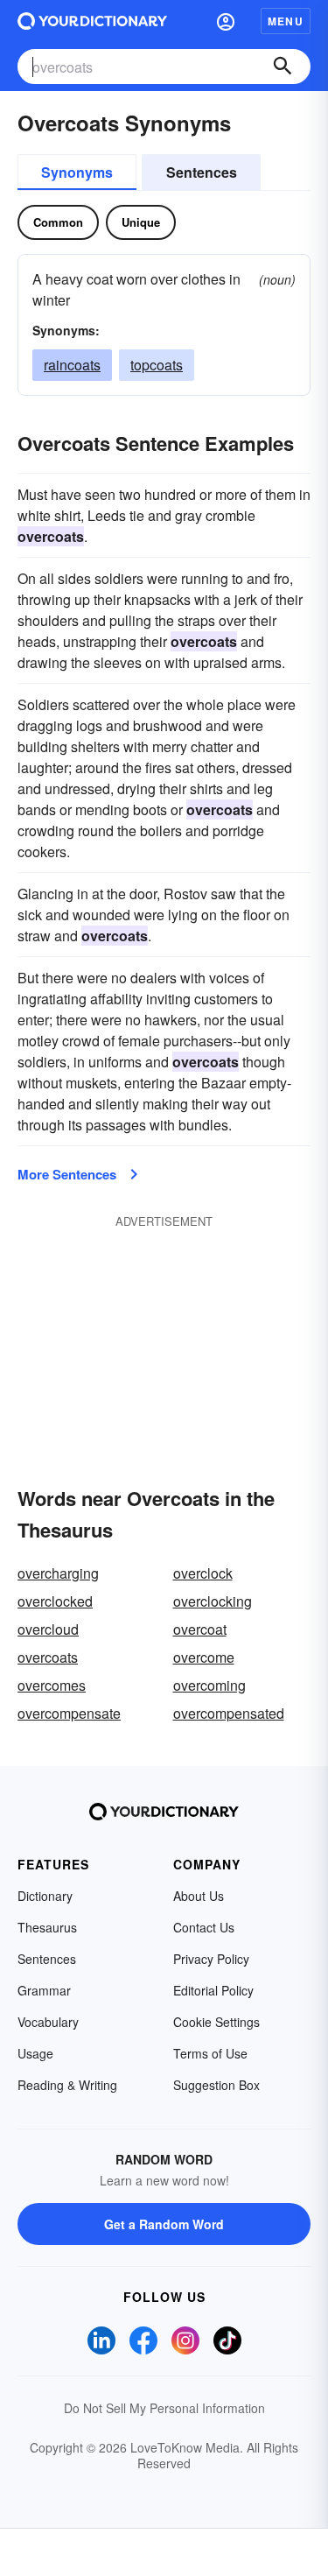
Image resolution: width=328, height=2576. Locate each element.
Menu (286, 21)
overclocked (55, 1601)
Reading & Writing (67, 2085)
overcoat (200, 1629)
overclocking (213, 1601)
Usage (35, 2053)
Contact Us (204, 1927)
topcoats (157, 365)
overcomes (52, 1685)
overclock (203, 1573)
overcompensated (229, 1713)
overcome (204, 1657)
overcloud (48, 1629)
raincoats (72, 365)
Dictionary (45, 1896)
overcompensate (69, 1713)
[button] (226, 21)
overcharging (58, 1573)
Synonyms (77, 172)
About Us (199, 1896)
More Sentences (67, 1174)
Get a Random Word (164, 2224)
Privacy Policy (211, 1959)
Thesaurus (47, 1927)
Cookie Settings (216, 2022)
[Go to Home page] (92, 21)
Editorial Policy (213, 1990)
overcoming (209, 1685)
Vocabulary (48, 2022)
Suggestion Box (216, 2085)
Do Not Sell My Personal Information (164, 2408)
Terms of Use (210, 2053)
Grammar (44, 1990)
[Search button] (283, 67)
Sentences (202, 172)
